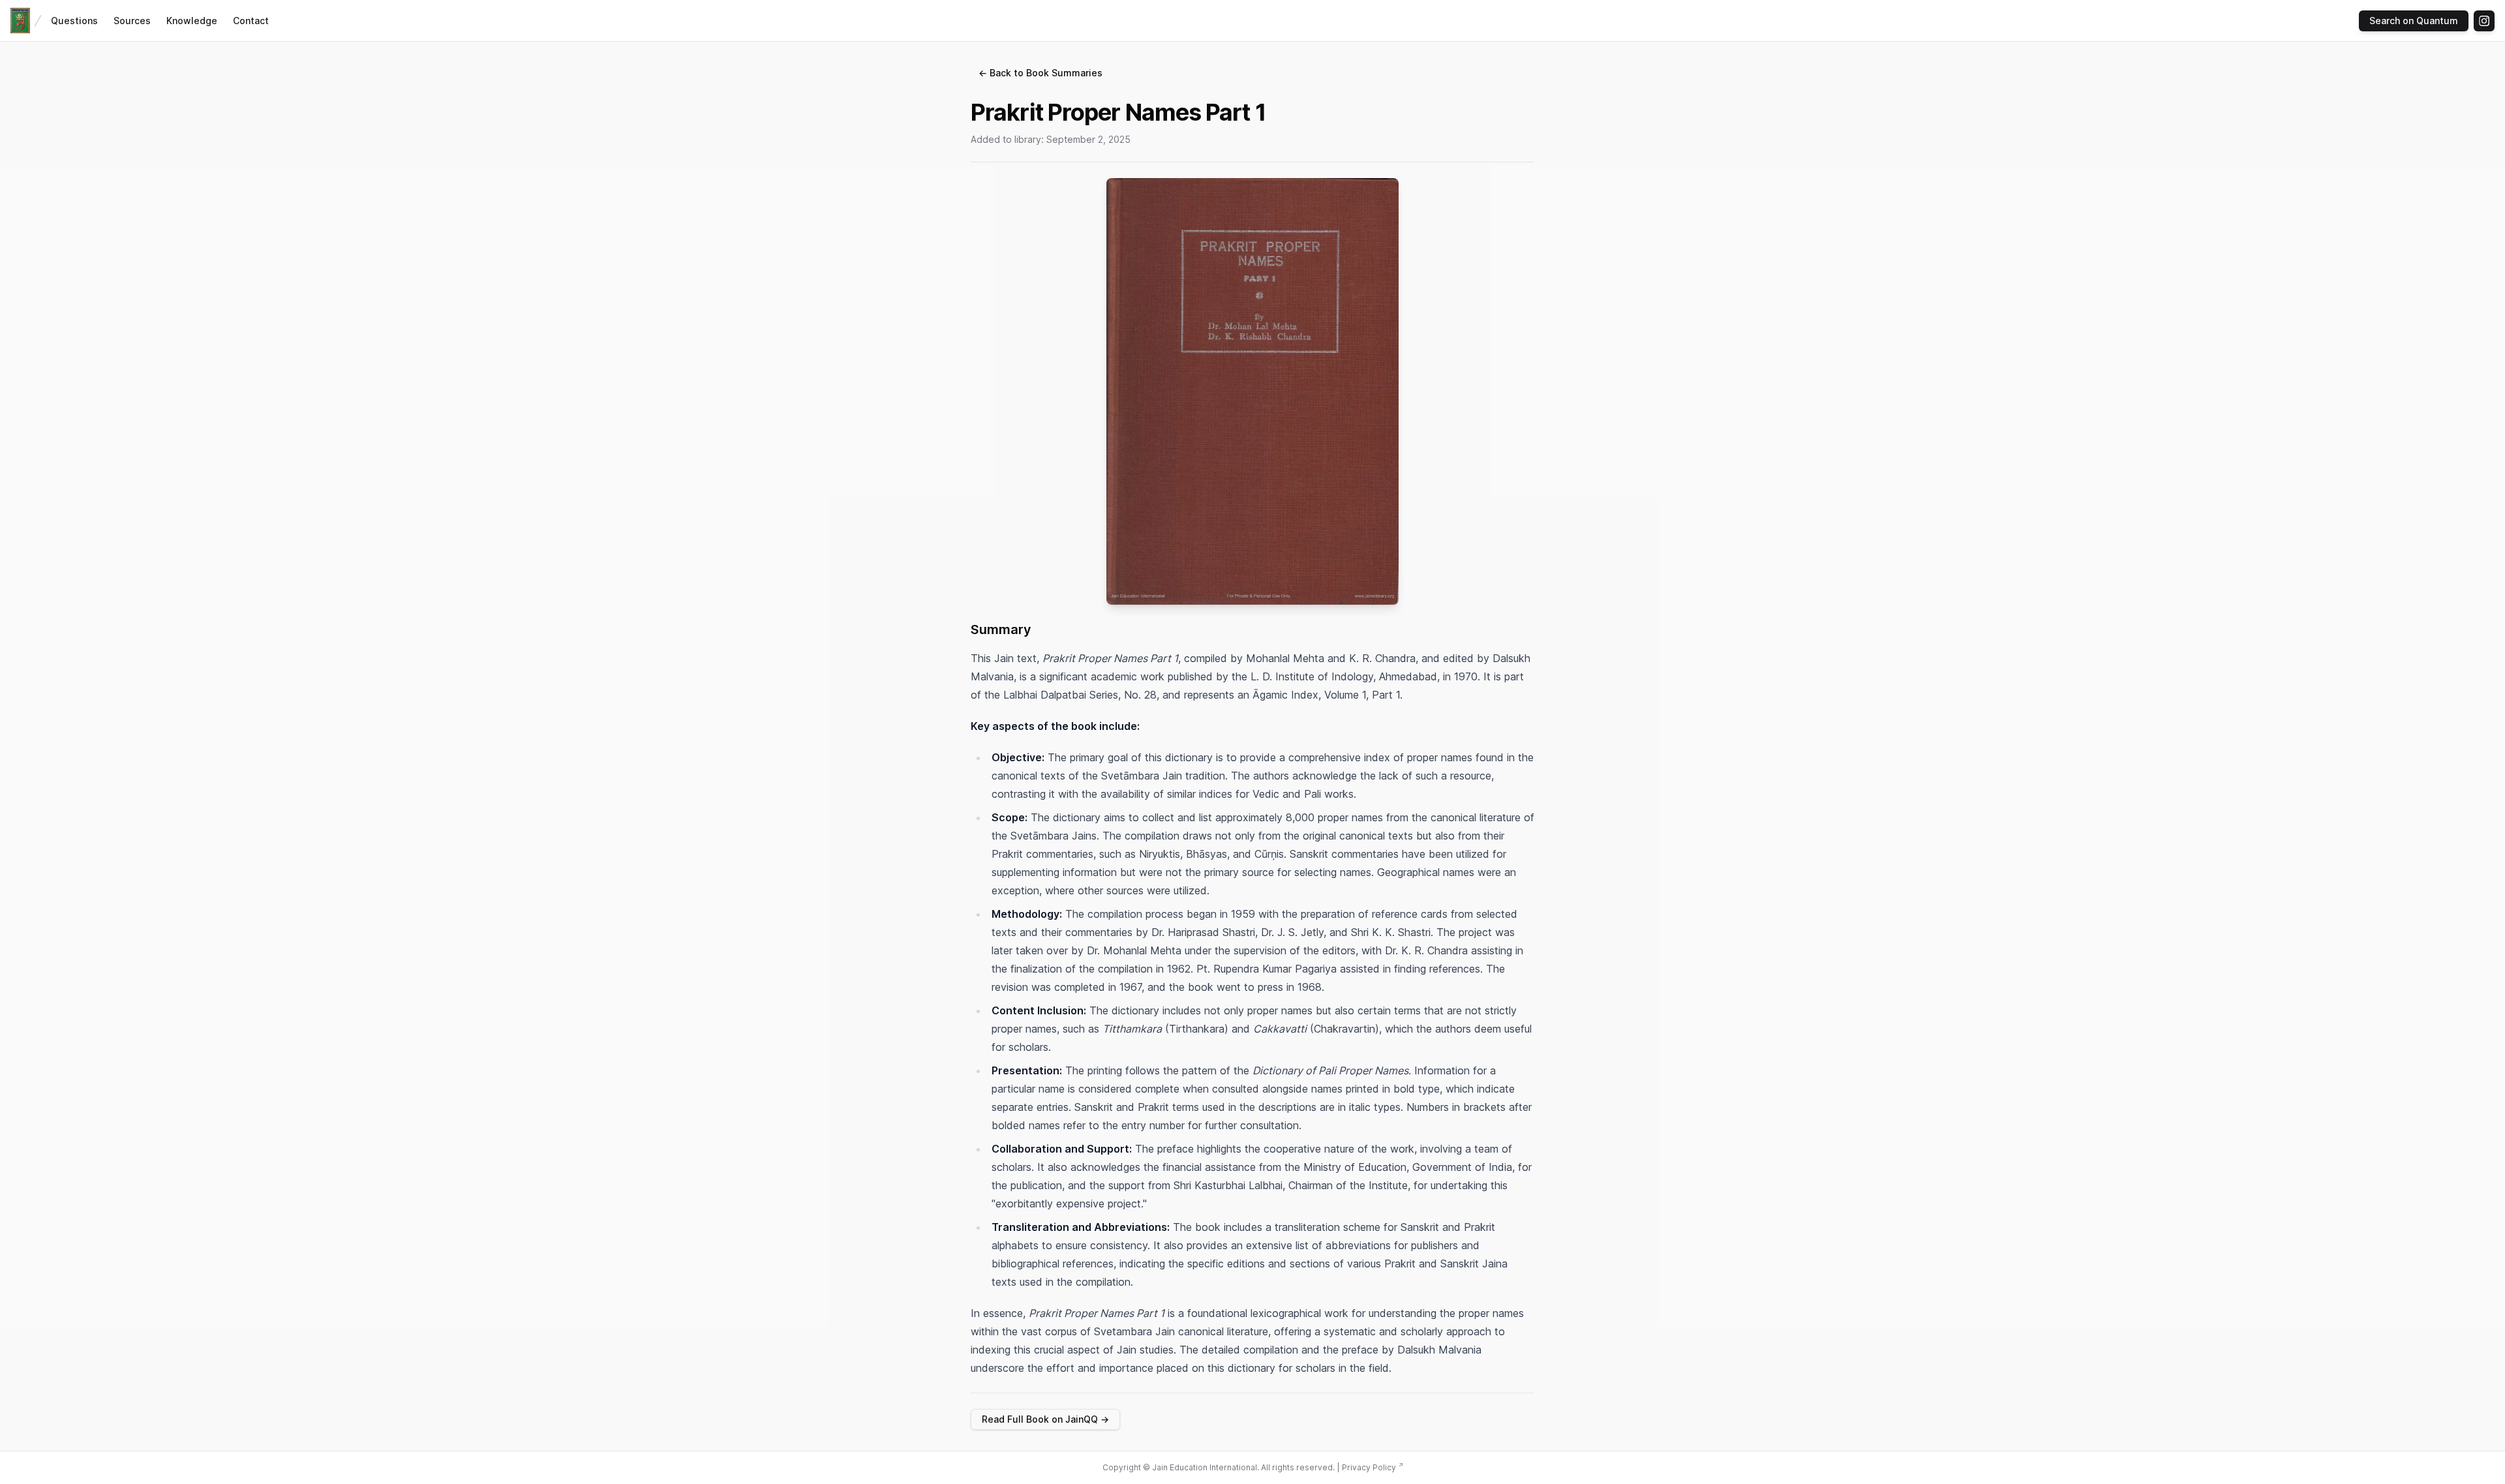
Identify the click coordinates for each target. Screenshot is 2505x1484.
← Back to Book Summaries (1040, 73)
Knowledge (192, 21)
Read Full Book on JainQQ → (1045, 1419)
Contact (251, 21)
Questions (74, 21)
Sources (132, 21)
